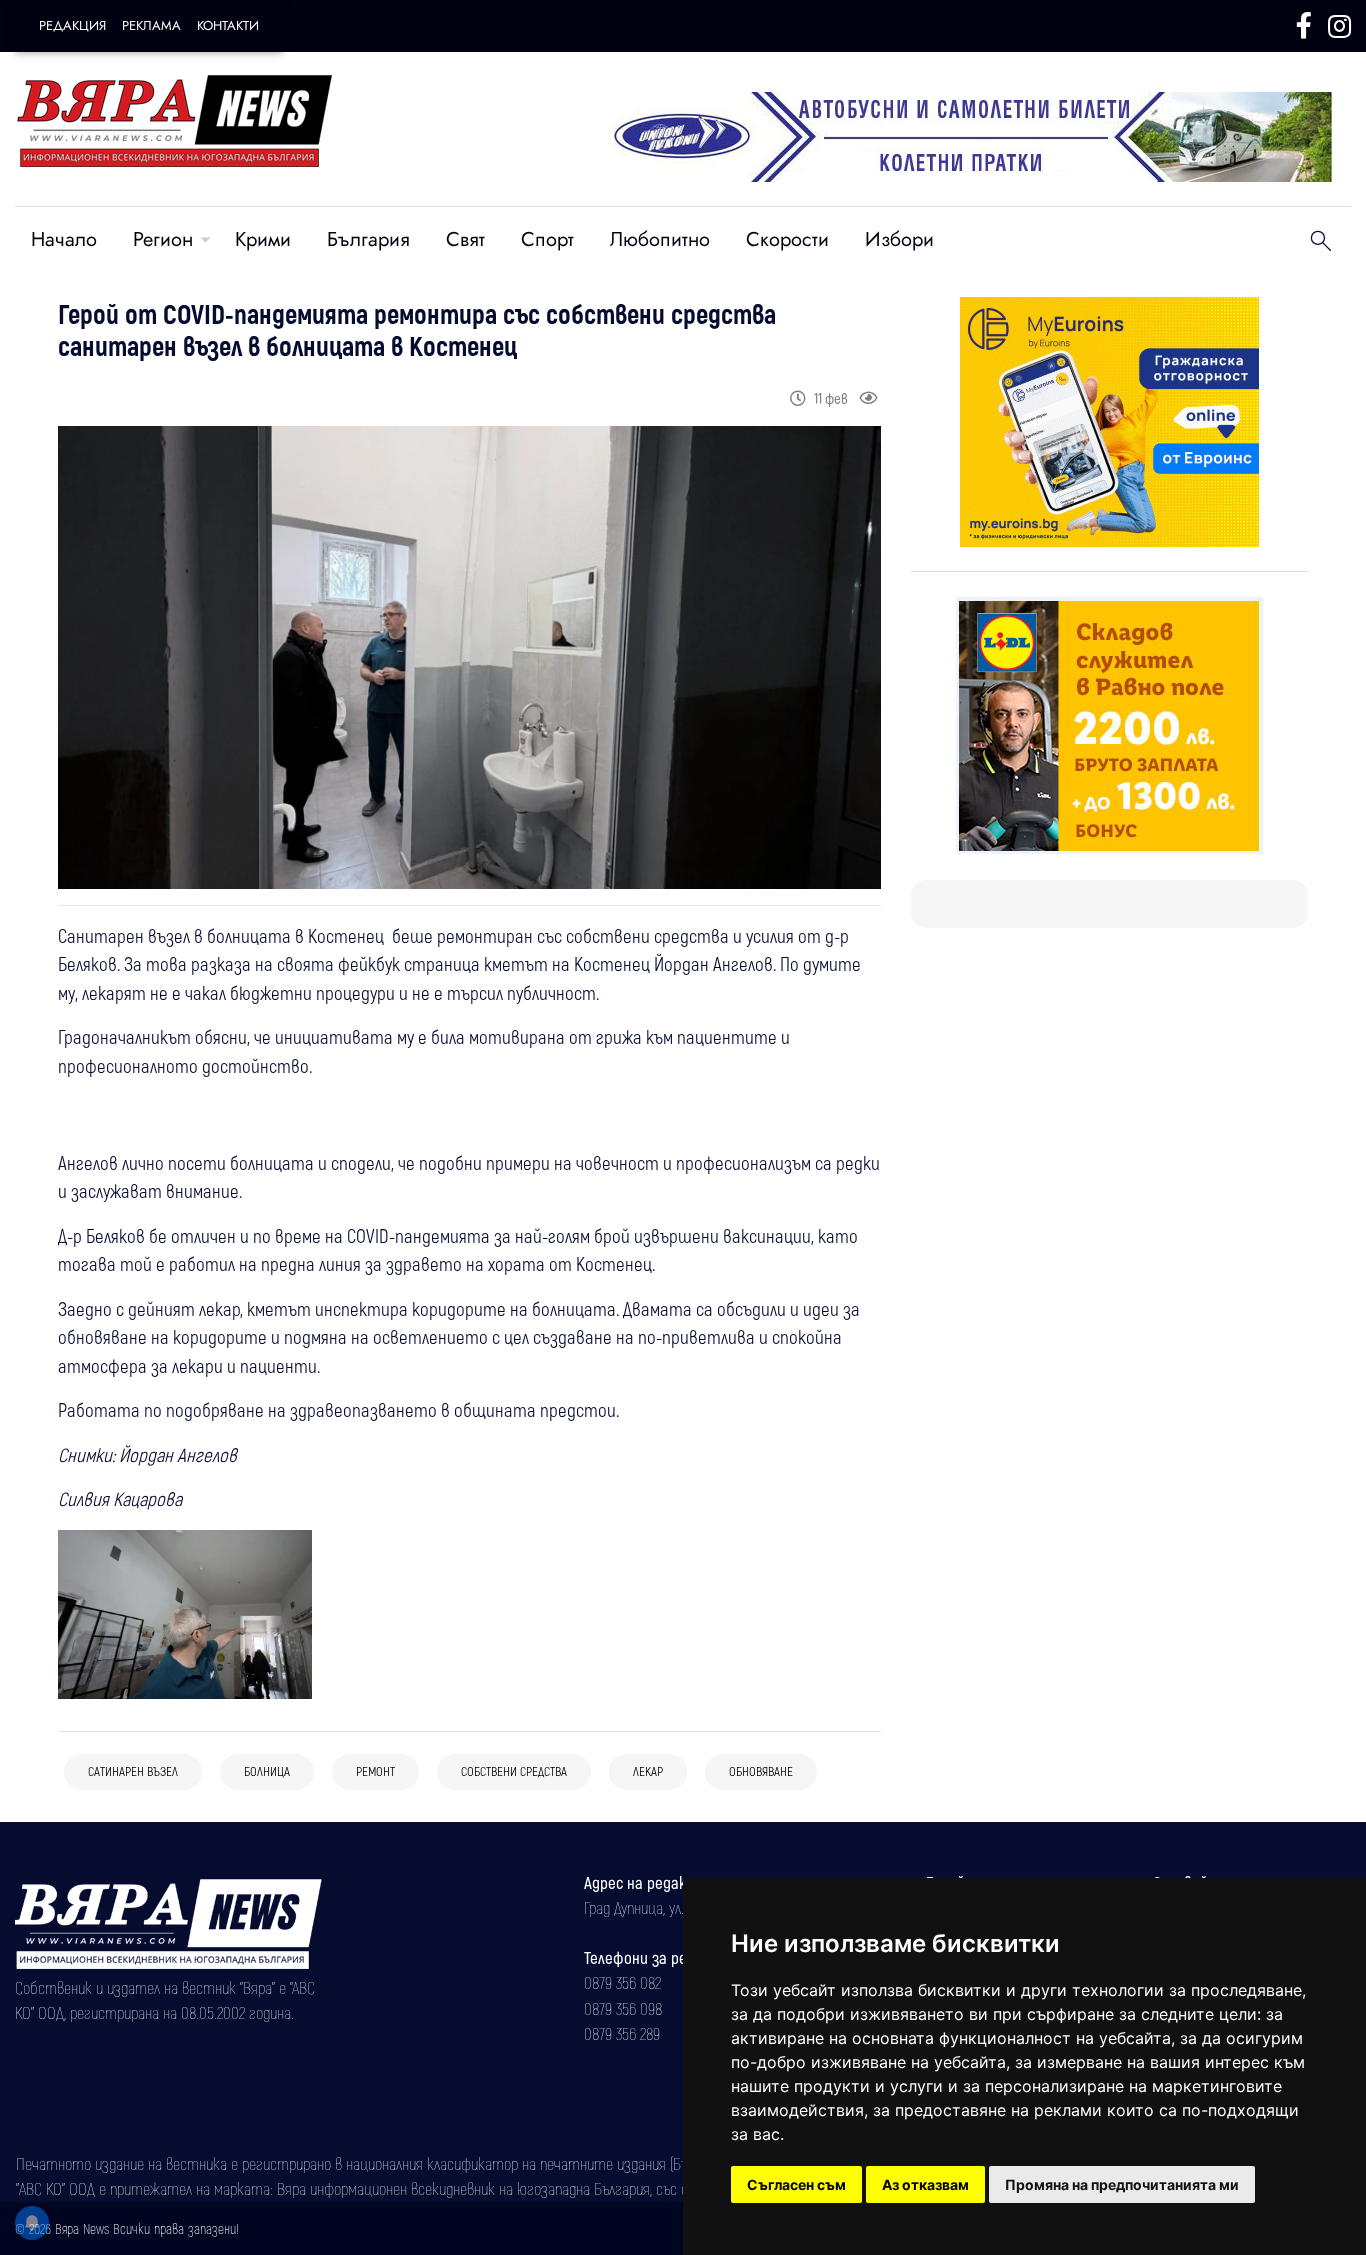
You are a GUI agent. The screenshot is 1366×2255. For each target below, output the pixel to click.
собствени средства (514, 1771)
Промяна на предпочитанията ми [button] (1122, 2184)
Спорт (547, 239)
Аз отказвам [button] (925, 2184)
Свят (465, 239)
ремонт (375, 1771)
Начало (64, 239)
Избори (899, 239)
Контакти (228, 25)
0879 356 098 (623, 2008)
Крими (263, 239)
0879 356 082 (622, 1982)
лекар (648, 1771)
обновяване (761, 1771)
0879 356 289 (622, 2033)
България (368, 239)
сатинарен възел (133, 1771)
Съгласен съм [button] (796, 2184)
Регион (163, 239)
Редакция (72, 25)
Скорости (787, 239)
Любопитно (660, 239)
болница (267, 1771)
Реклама (151, 25)
